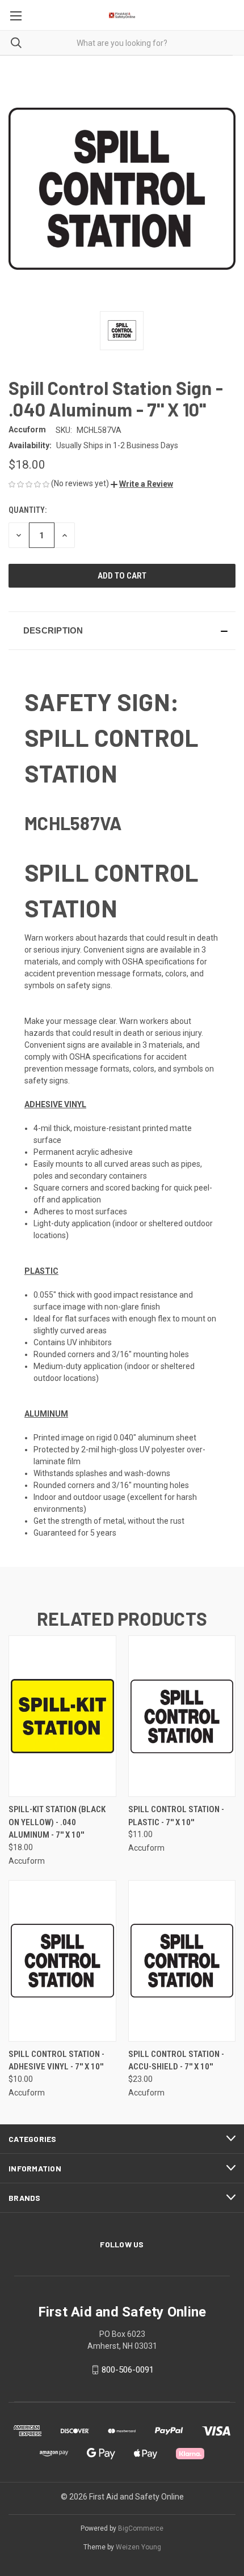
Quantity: (28, 510)
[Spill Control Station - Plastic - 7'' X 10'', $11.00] (182, 1716)
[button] (142, 484)
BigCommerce (141, 2528)
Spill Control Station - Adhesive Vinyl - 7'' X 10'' (56, 2061)
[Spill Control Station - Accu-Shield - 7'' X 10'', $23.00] (182, 1961)
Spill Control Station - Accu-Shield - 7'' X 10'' (176, 2061)
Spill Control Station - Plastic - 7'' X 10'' (176, 1816)
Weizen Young (138, 2547)
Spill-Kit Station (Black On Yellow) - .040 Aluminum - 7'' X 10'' (57, 1822)
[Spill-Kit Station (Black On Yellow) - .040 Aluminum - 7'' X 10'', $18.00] (62, 1716)
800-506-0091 (128, 2370)
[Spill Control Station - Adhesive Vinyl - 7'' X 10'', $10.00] (62, 1961)
